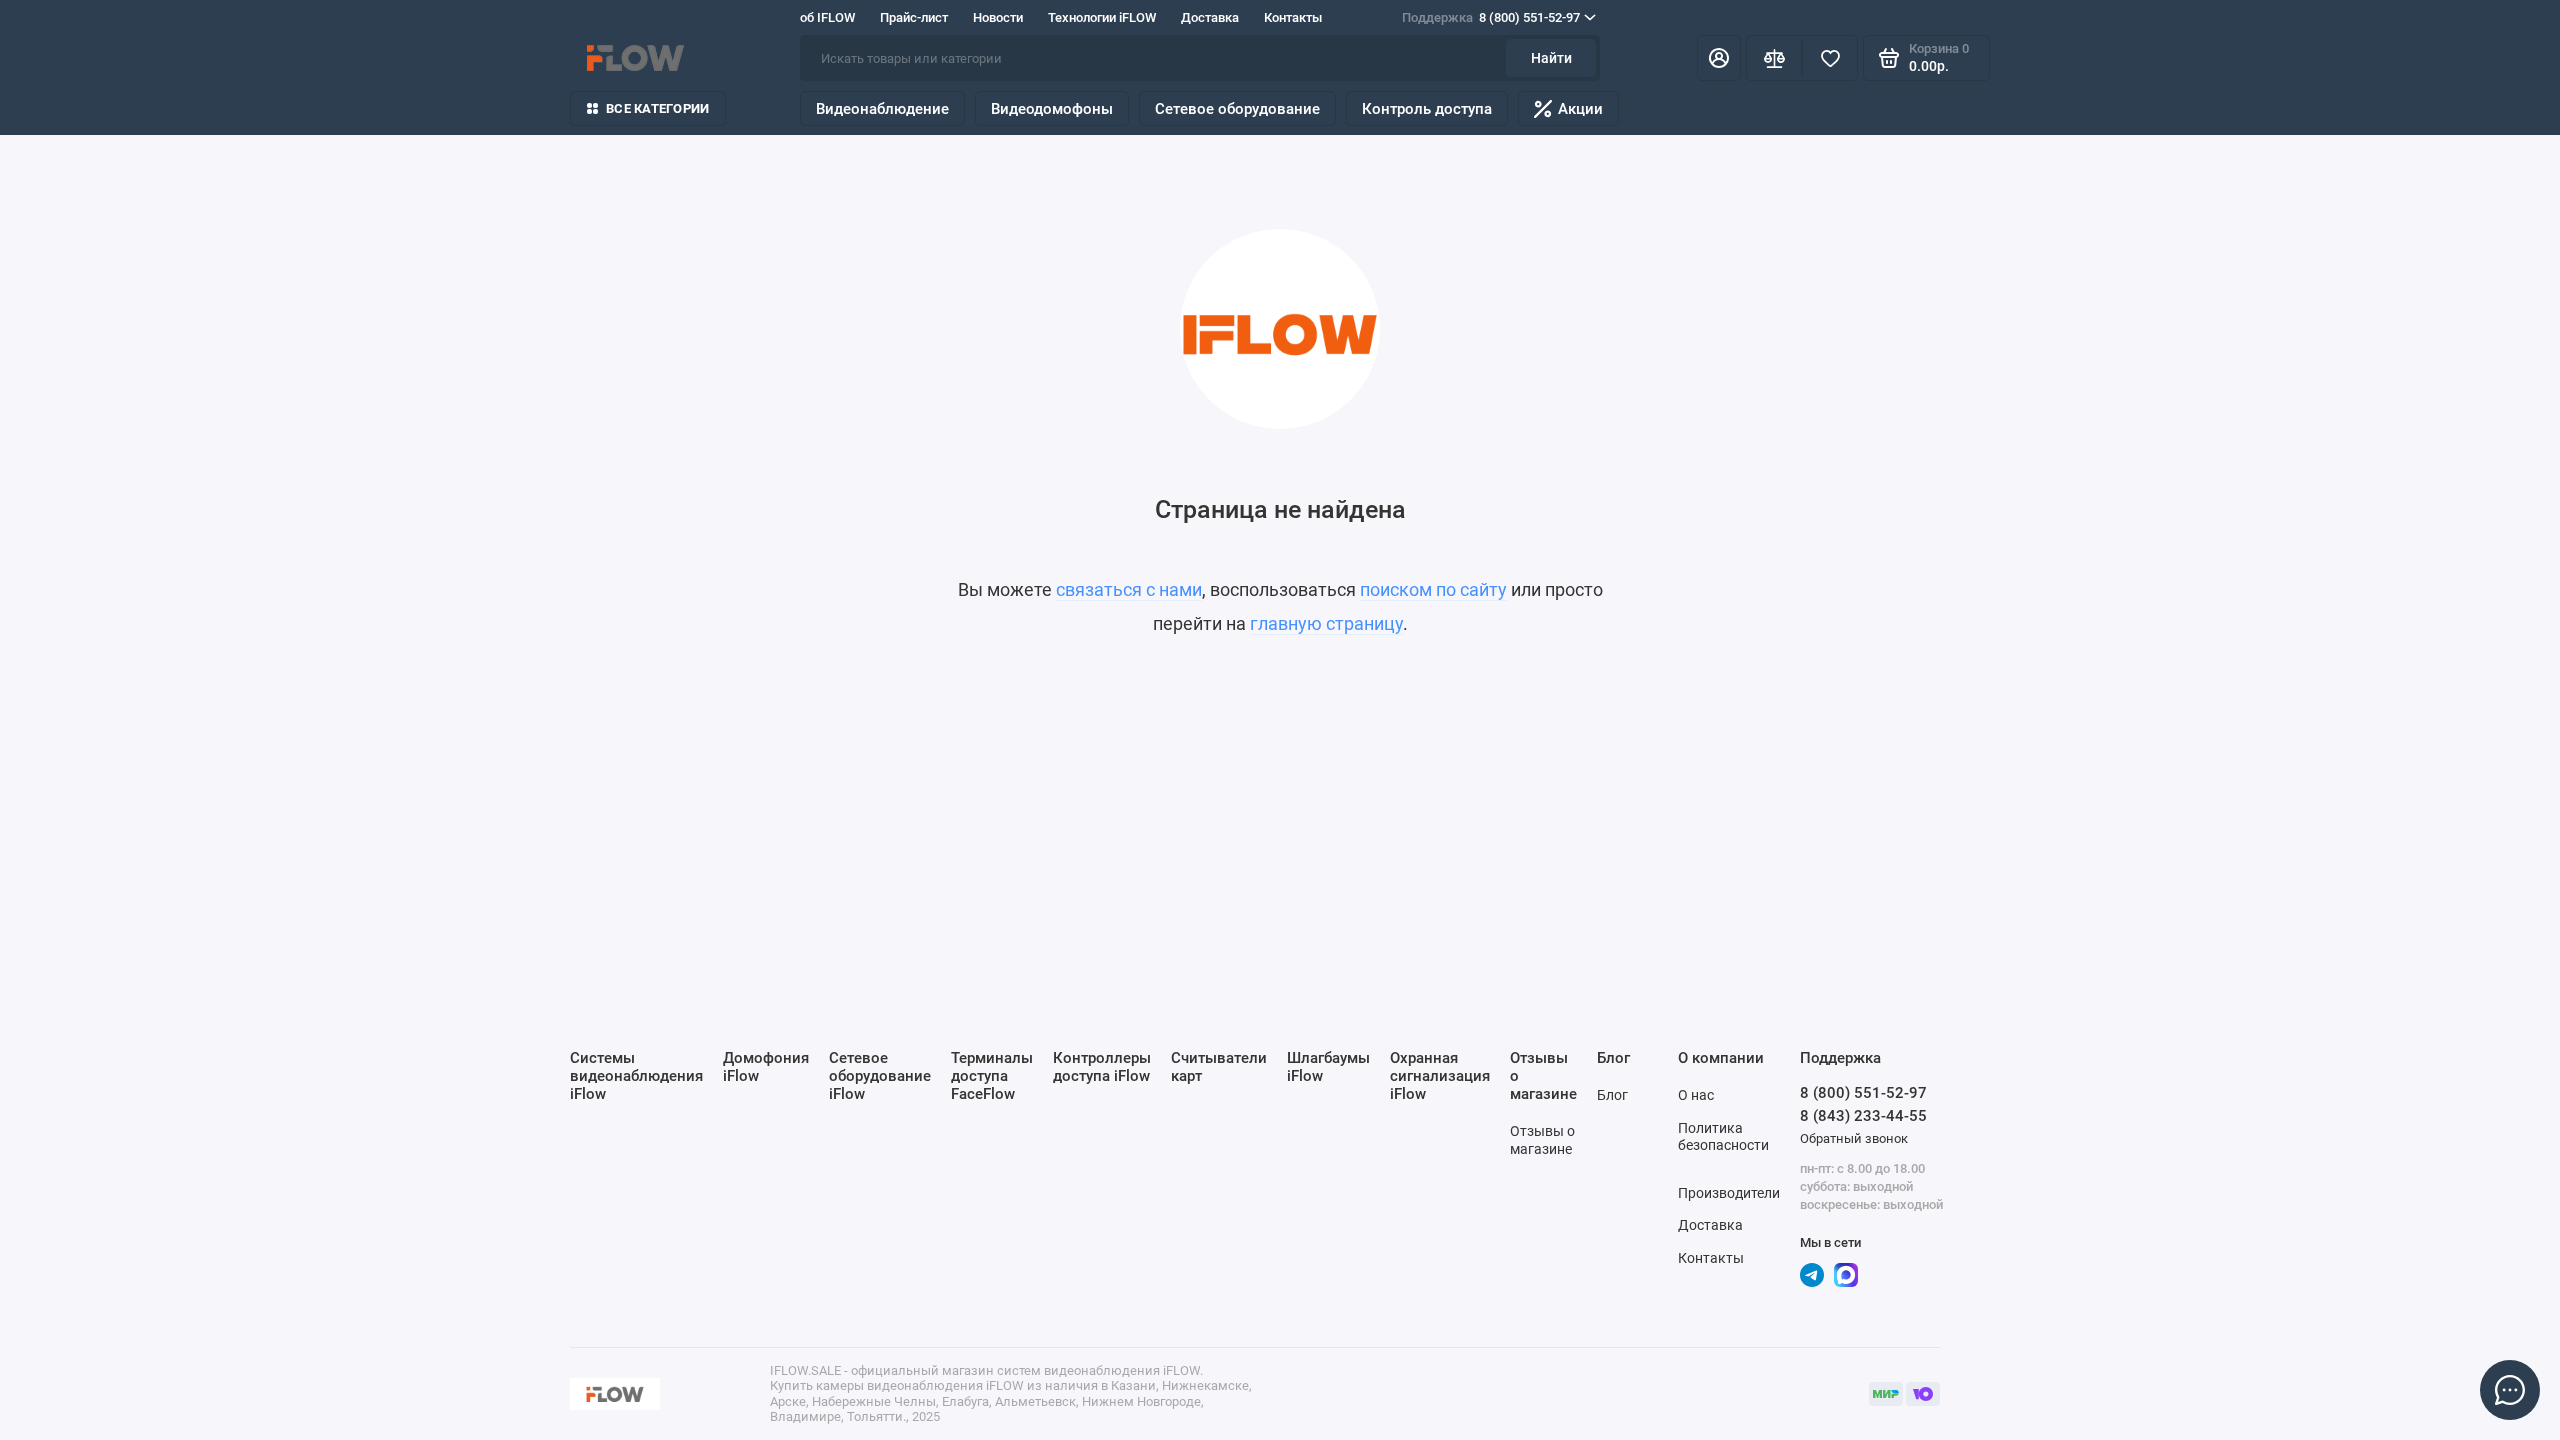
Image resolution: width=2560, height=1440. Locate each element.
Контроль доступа (1427, 109)
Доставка (1210, 17)
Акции (1580, 109)
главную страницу (1326, 623)
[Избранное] (1830, 58)
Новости (998, 17)
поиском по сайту (1433, 589)
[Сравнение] (1774, 58)
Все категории (657, 108)
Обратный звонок (1854, 1138)
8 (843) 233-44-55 (1863, 1116)
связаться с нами (1129, 589)
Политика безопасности (1723, 1137)
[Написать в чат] (2510, 1390)
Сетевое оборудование (1237, 109)
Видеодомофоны (1052, 109)
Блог (1612, 1095)
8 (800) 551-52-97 (1491, 17)
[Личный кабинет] (1719, 58)
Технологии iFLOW (1102, 17)
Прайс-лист (914, 17)
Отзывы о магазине (1542, 1140)
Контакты (1293, 17)
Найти (1551, 58)
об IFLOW (827, 17)
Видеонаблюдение (882, 109)
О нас (1696, 1095)
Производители (1729, 1193)
